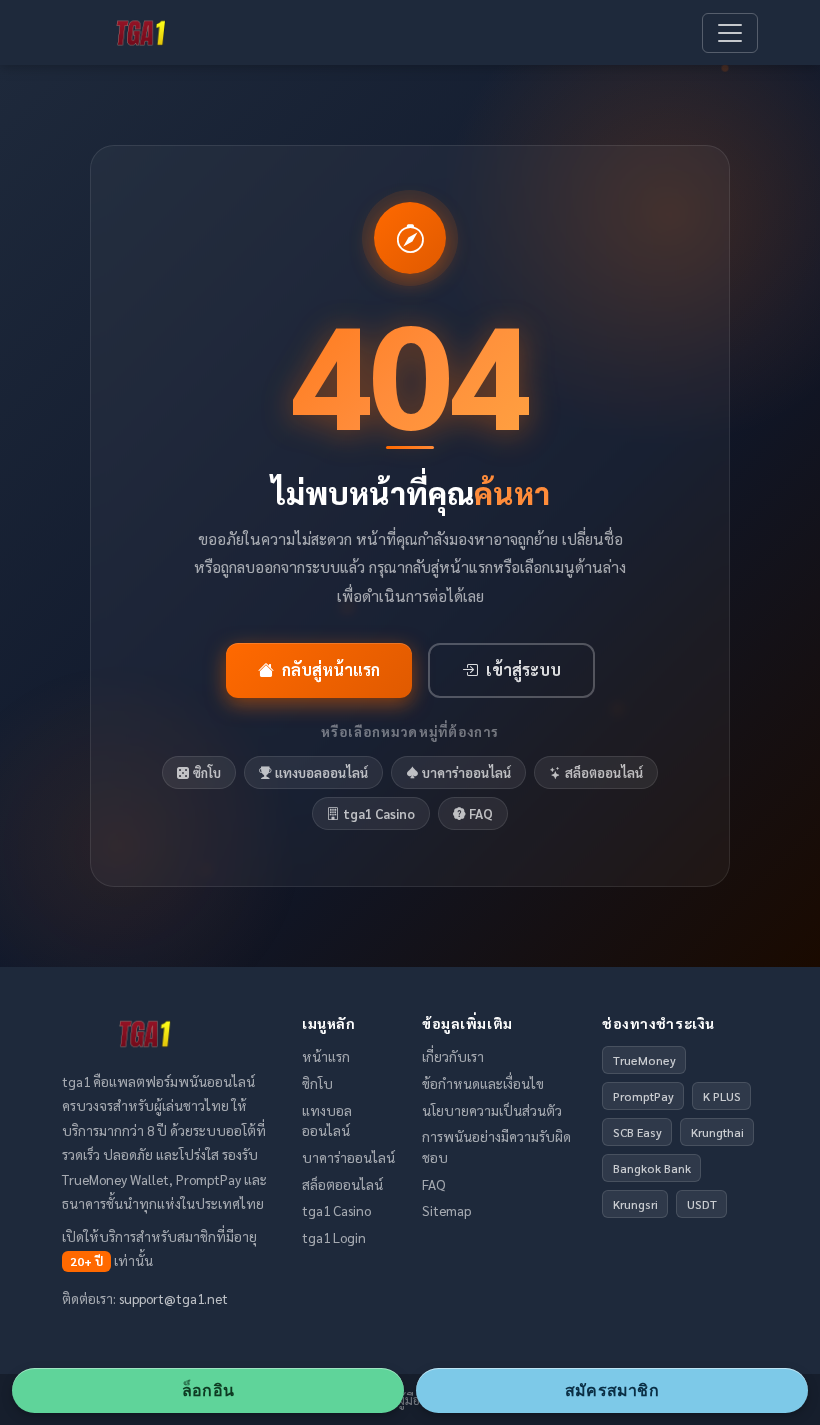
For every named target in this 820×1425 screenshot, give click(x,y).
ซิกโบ (207, 772)
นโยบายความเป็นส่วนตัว (492, 1110)
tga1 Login (334, 1237)
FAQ (481, 813)
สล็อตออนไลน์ (604, 772)
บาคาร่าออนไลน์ (466, 772)
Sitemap (446, 1210)
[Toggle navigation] (730, 33)
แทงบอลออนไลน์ (321, 772)
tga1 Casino (379, 813)
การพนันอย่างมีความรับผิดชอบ (496, 1146)
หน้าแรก (326, 1056)
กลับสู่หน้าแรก (331, 669)
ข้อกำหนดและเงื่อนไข (483, 1083)
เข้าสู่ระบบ (523, 669)
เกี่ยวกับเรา (453, 1056)
